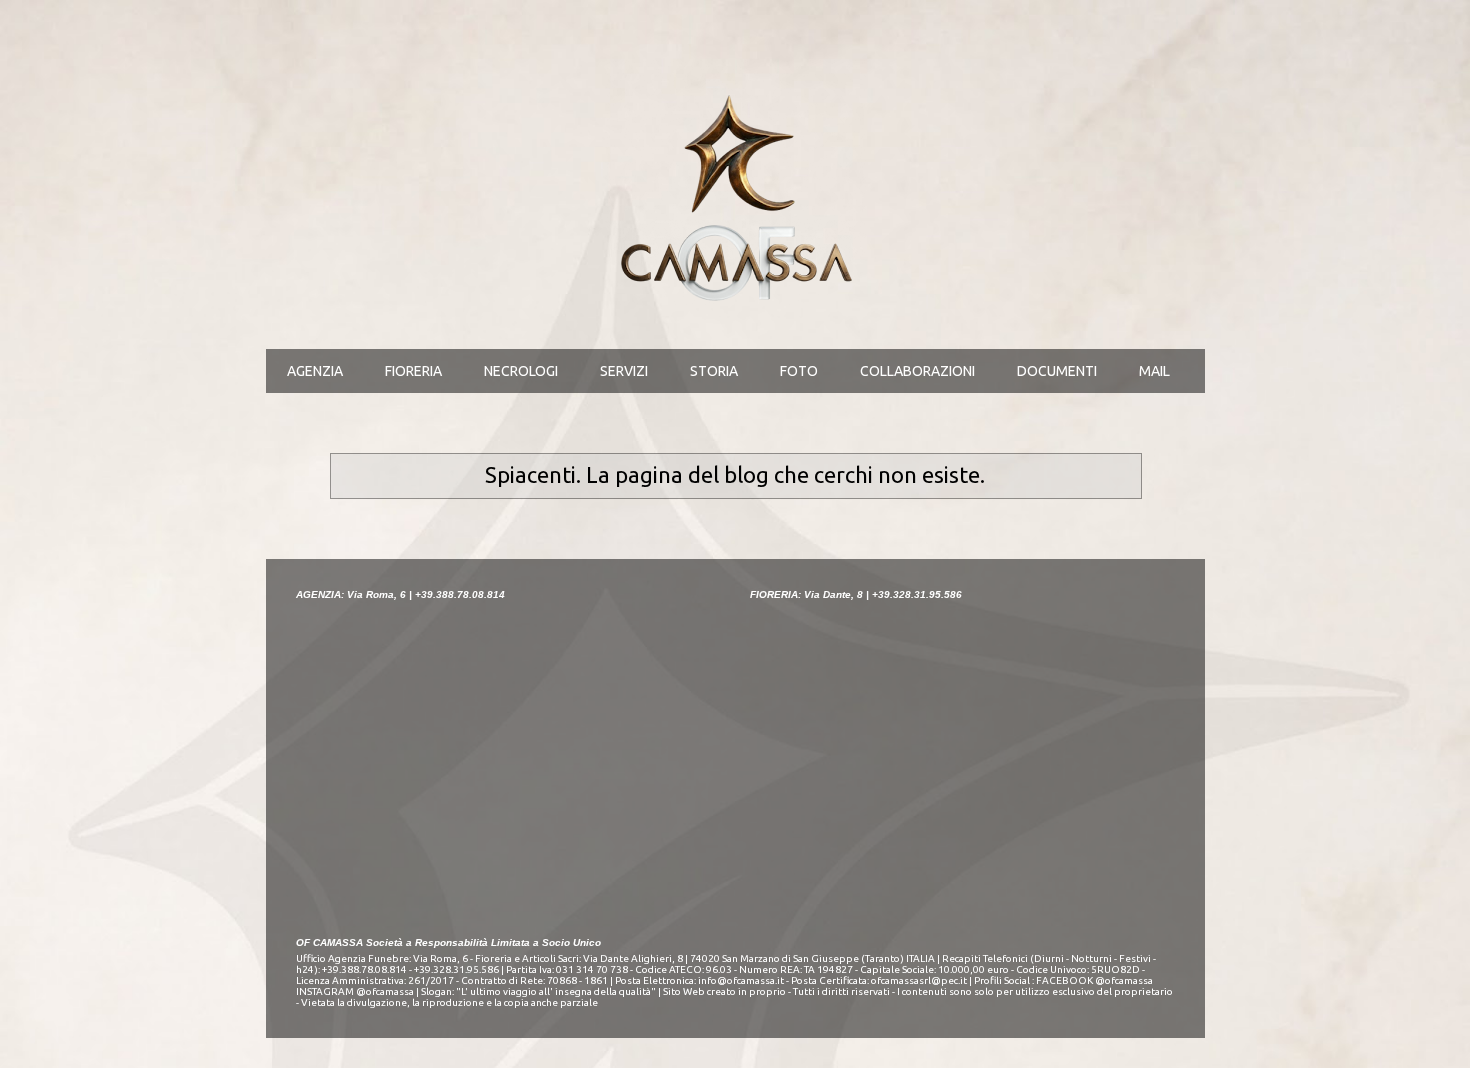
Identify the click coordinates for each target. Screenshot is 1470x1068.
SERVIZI (624, 371)
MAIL (1154, 371)
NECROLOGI (521, 371)
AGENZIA (315, 371)
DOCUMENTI (1057, 371)
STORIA (714, 371)
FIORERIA (413, 371)
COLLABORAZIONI (917, 371)
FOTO (799, 371)
